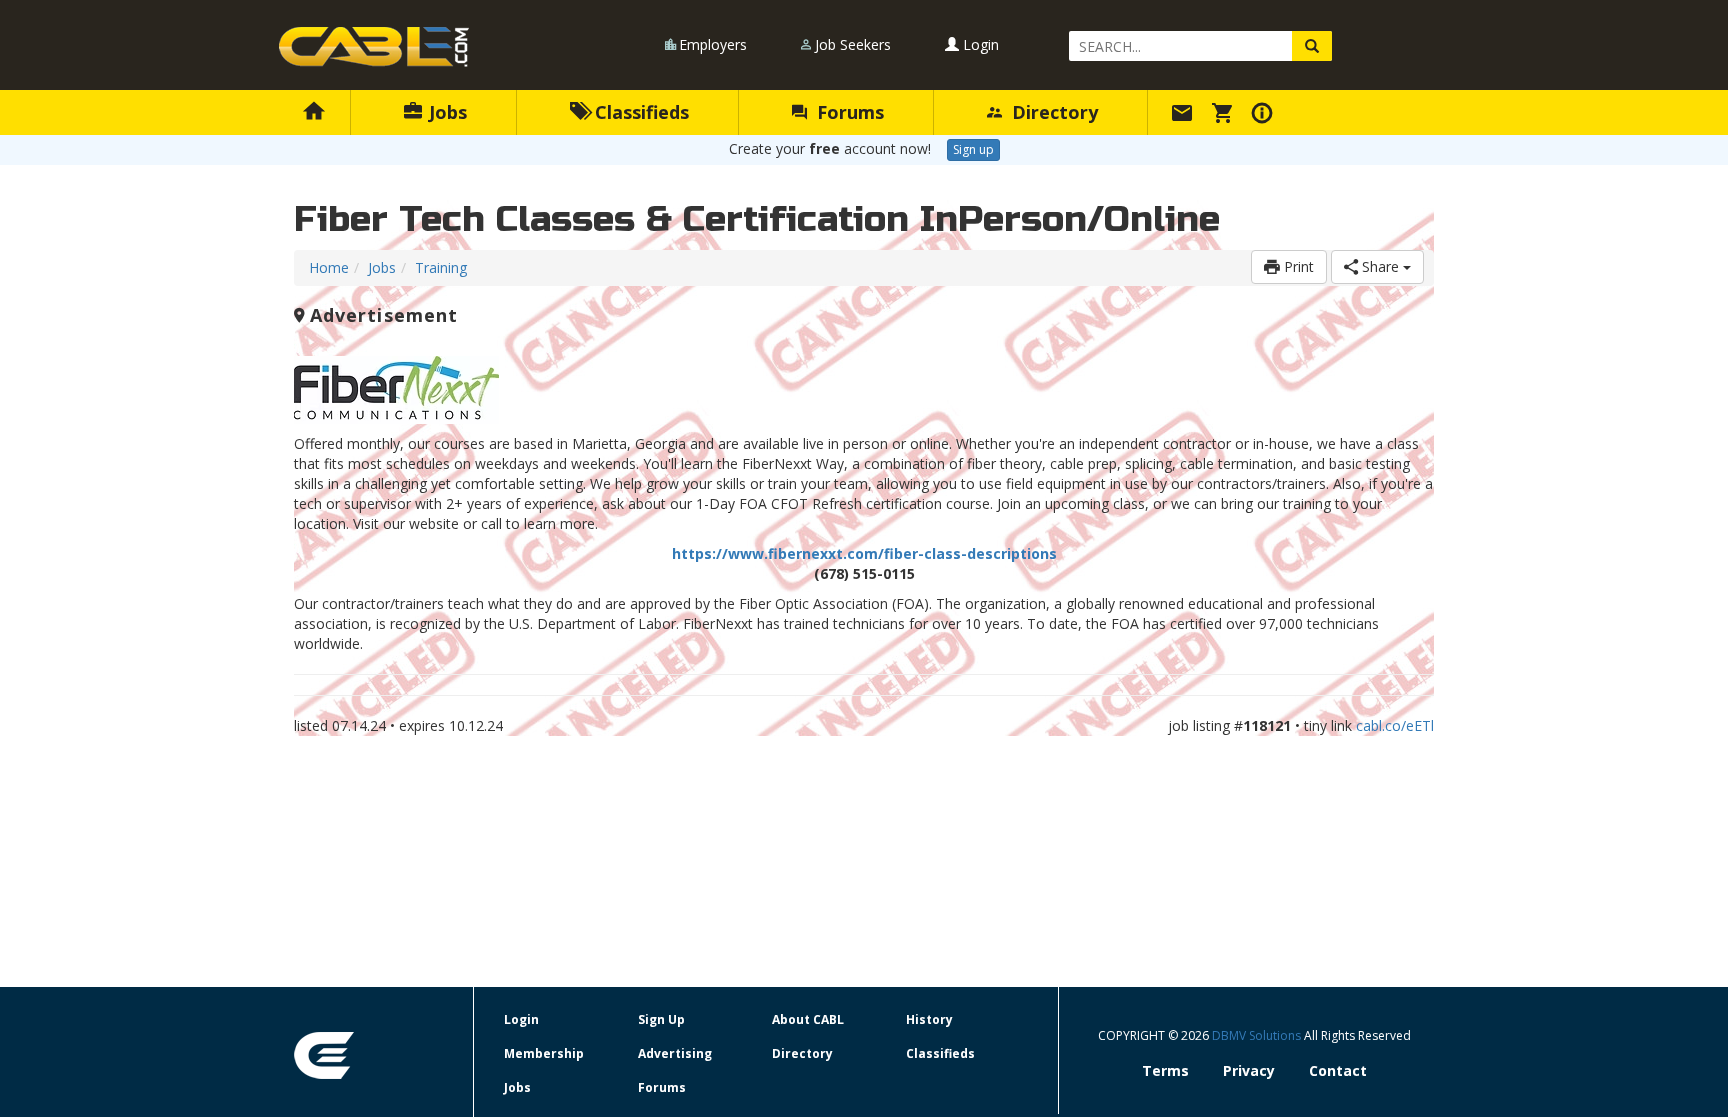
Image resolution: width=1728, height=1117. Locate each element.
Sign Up (661, 1019)
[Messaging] (1185, 112)
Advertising (675, 1053)
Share (1380, 266)
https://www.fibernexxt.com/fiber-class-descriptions (864, 553)
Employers (713, 44)
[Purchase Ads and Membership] (1225, 112)
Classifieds (639, 112)
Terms (1165, 1070)
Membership (544, 1053)
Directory (1052, 112)
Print (1297, 266)
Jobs (445, 112)
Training (441, 267)
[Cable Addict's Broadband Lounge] (374, 47)
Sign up (973, 149)
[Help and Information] (1265, 112)
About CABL (808, 1019)
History (929, 1019)
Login (979, 44)
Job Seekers (853, 44)
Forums (848, 112)
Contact (1338, 1070)
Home (329, 267)
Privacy (1249, 1070)
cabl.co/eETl (1395, 725)
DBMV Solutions (1258, 1035)
